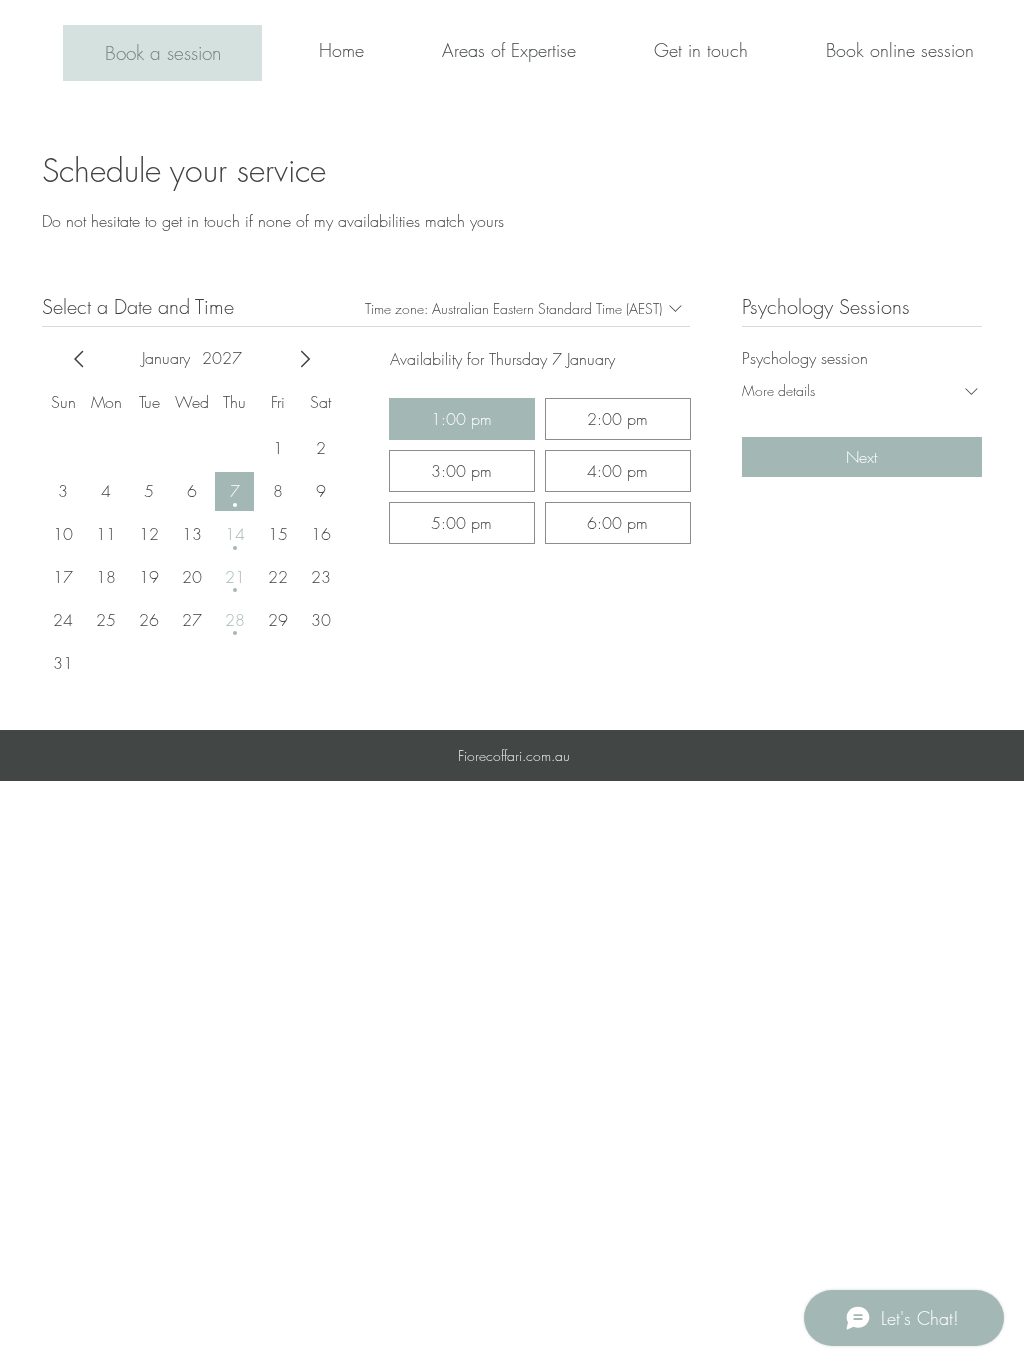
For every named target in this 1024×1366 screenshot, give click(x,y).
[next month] (305, 359)
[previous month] (79, 359)
